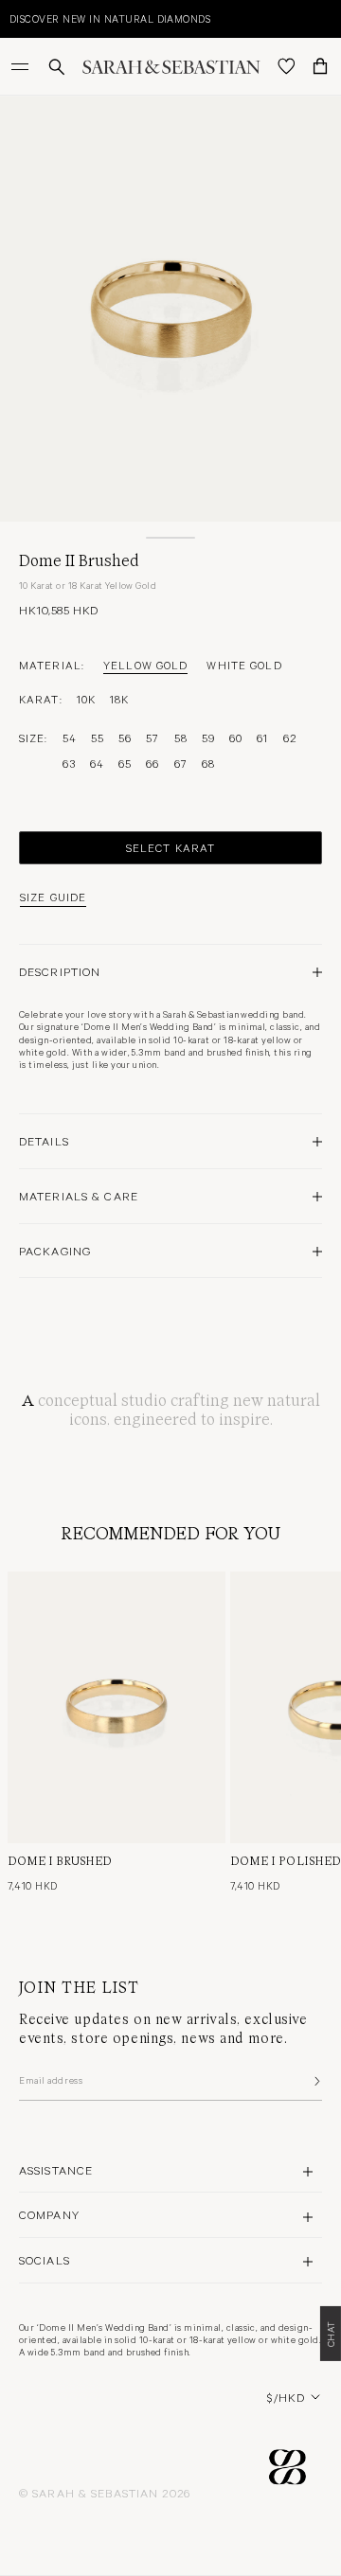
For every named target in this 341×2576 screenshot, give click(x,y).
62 (290, 737)
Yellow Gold (145, 665)
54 (70, 737)
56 (125, 737)
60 (236, 737)
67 (181, 763)
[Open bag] (320, 66)
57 (153, 737)
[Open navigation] (22, 66)
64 (97, 763)
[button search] (57, 67)
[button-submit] (315, 2081)
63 (69, 763)
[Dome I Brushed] (117, 1707)
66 (153, 763)
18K (119, 699)
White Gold (244, 665)
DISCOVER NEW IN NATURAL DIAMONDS (110, 18)
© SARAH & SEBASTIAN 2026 (105, 2493)
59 (208, 737)
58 (181, 737)
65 (125, 763)
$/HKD (286, 2397)
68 (208, 763)
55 (98, 737)
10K (86, 699)
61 (262, 737)
